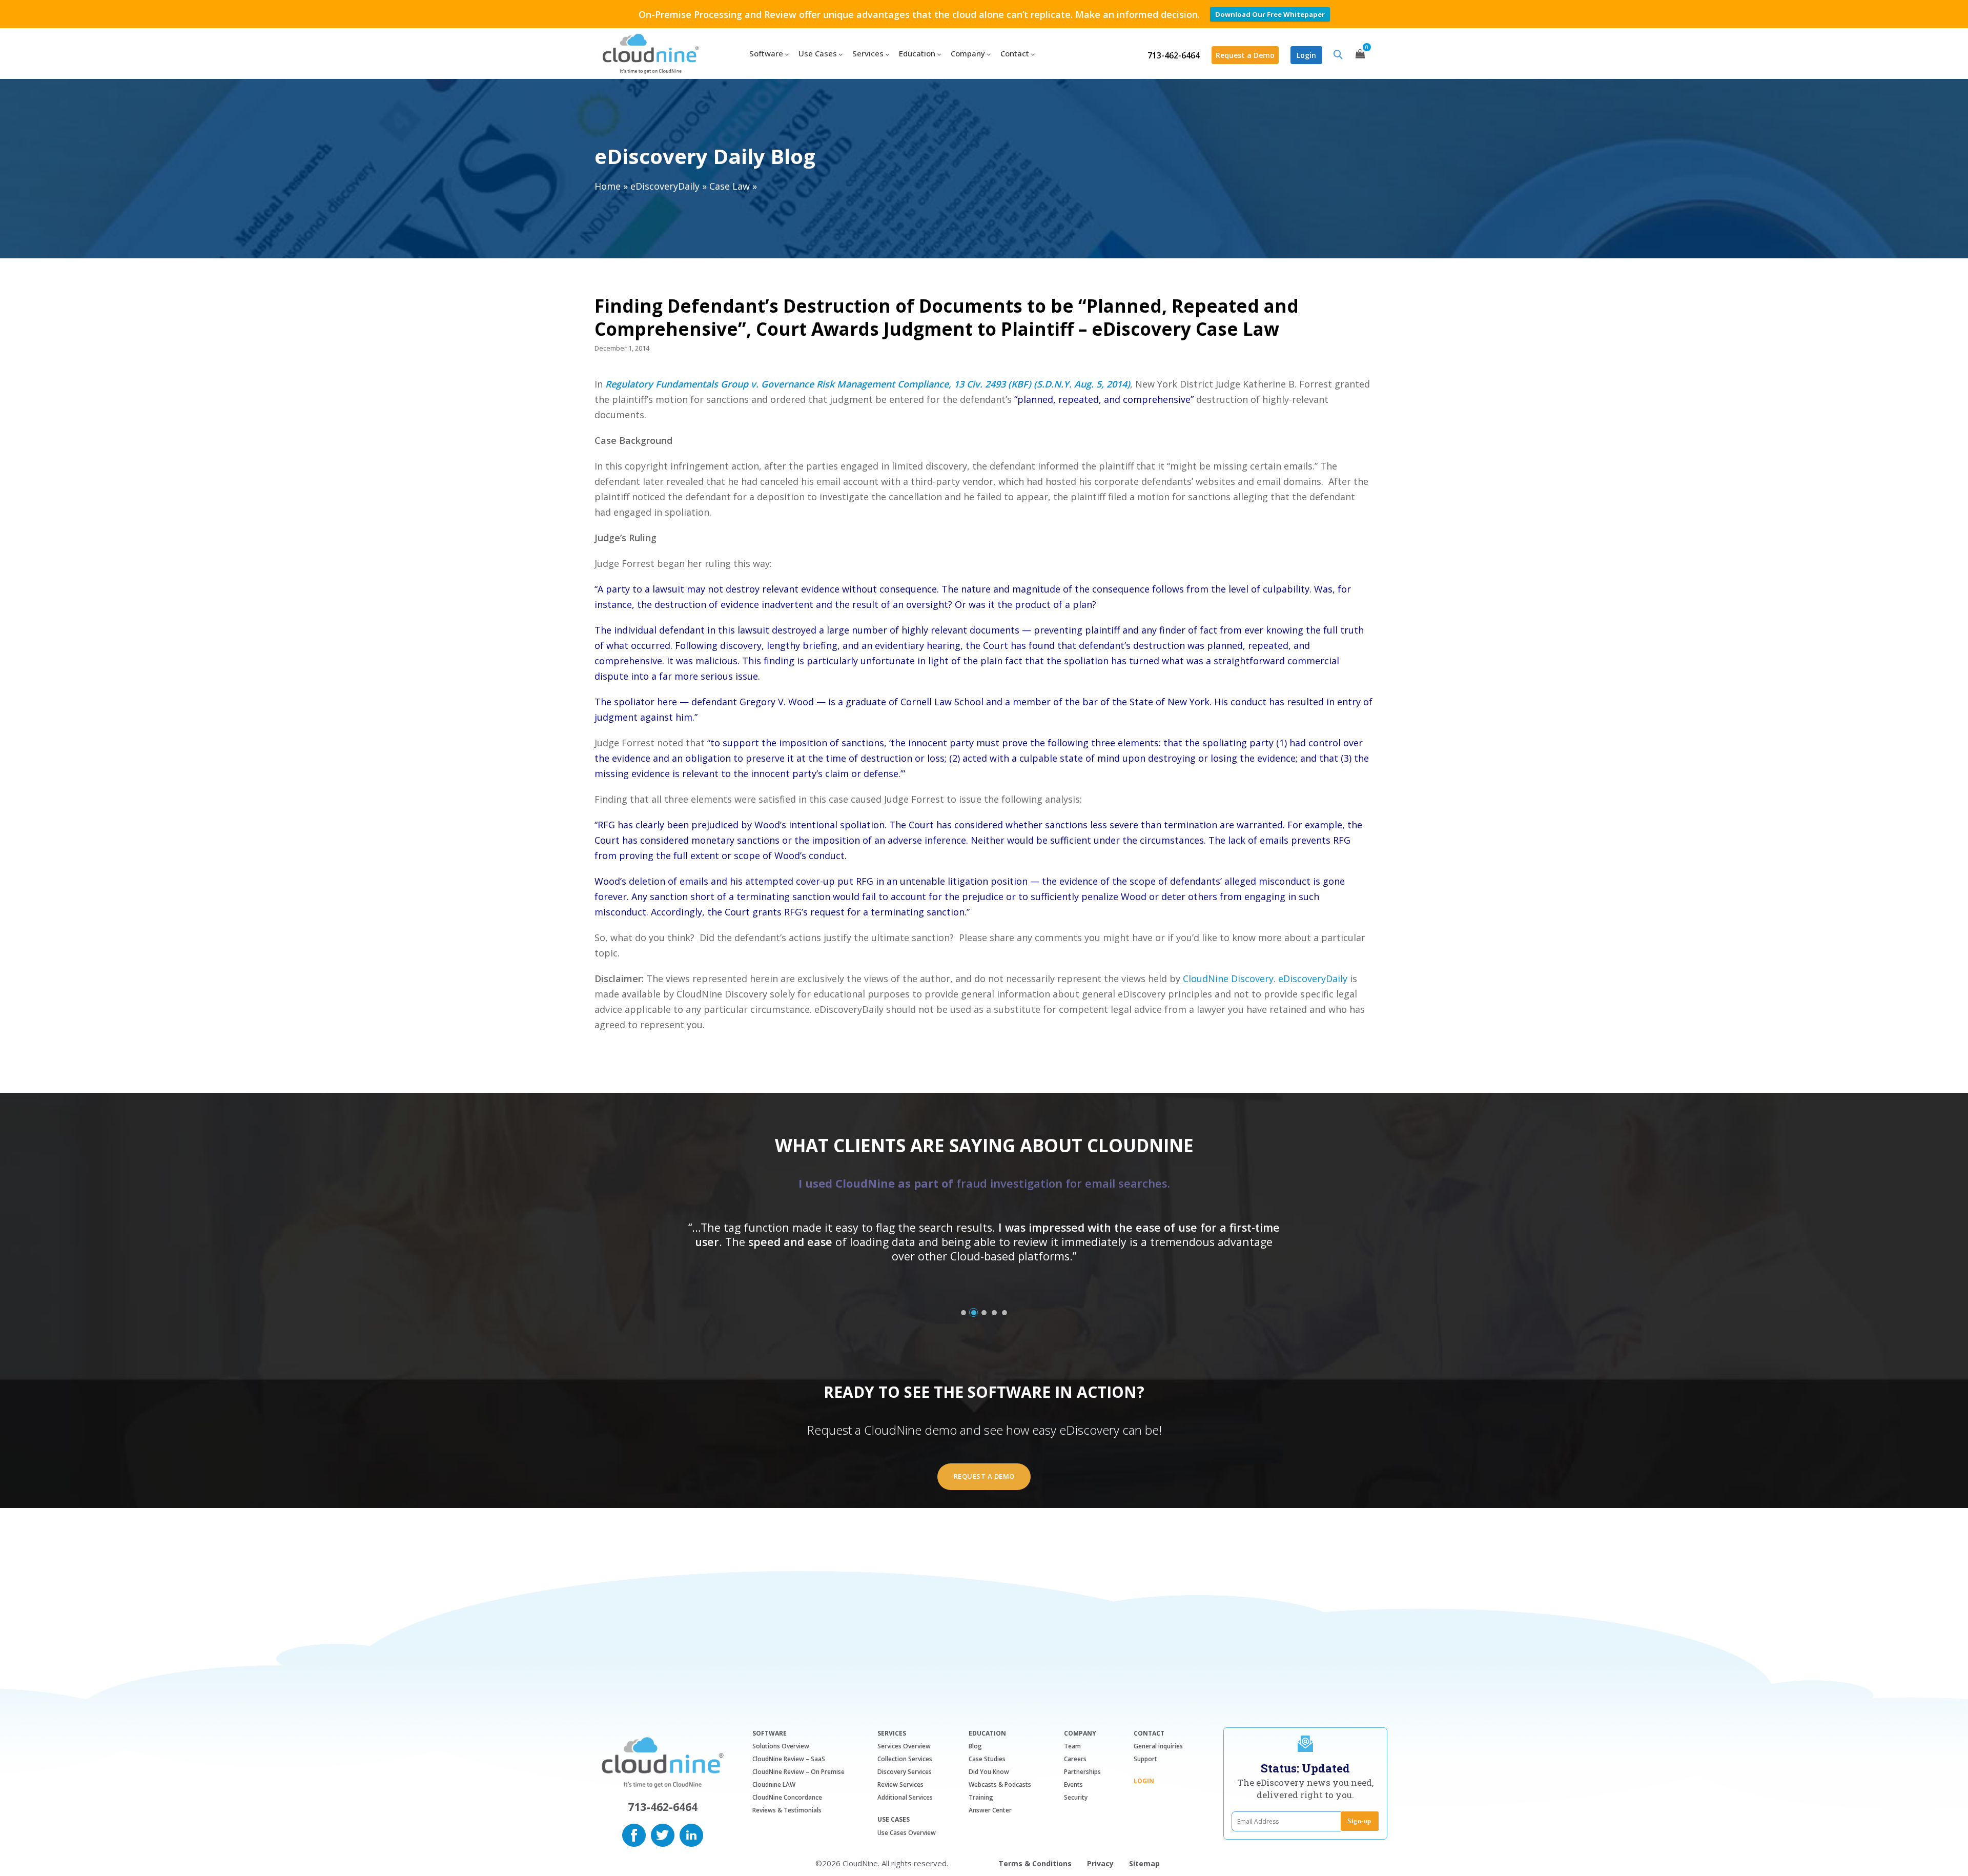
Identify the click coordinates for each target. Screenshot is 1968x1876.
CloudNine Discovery (1228, 978)
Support (1145, 1759)
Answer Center (990, 1810)
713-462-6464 (1174, 55)
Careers (1075, 1759)
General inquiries (1158, 1746)
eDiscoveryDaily (665, 186)
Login (1306, 55)
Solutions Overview (781, 1746)
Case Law (730, 186)
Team (1072, 1746)
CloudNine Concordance (787, 1797)
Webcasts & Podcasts (1000, 1785)
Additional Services (905, 1797)
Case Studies (987, 1759)
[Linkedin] (691, 1834)
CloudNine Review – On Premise (798, 1772)
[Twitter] (663, 1834)
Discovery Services (905, 1772)
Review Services (900, 1785)
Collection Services (905, 1759)
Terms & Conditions (1035, 1863)
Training (981, 1797)
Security (1076, 1797)
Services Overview (904, 1746)
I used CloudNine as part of (984, 1183)
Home (608, 186)
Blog (975, 1746)
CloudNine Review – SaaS (789, 1759)
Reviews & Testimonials (787, 1810)
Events (1073, 1785)
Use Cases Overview (907, 1833)
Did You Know (989, 1772)
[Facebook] (634, 1834)
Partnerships (1082, 1772)
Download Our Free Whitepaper (1270, 14)
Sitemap (1144, 1863)
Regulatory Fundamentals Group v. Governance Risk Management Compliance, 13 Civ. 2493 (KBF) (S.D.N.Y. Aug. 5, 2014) (868, 384)
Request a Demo (1245, 55)
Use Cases (894, 1820)
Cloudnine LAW (774, 1785)
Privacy (1100, 1863)
